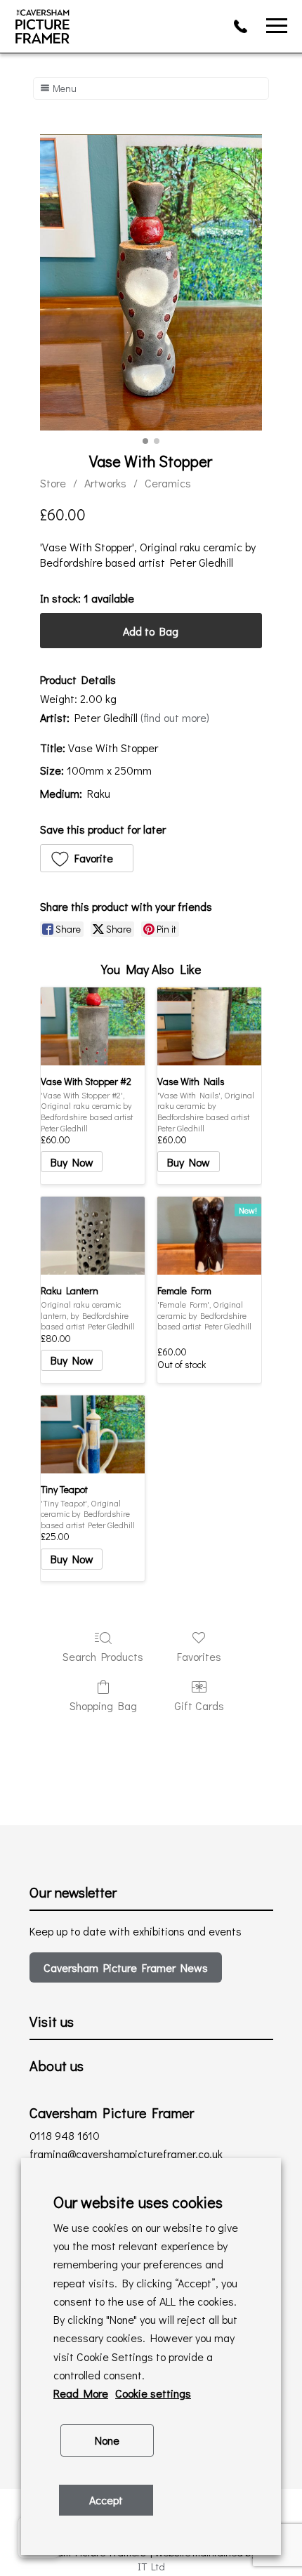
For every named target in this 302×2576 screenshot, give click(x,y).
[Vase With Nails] (209, 1026)
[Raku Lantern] (93, 1236)
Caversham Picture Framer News (126, 1967)
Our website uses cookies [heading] (138, 2202)
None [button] (107, 2440)
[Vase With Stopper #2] (93, 1026)
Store (53, 483)
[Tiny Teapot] (93, 1434)
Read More (81, 2393)
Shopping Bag (103, 1705)
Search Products (103, 1656)
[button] (87, 858)
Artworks (105, 483)
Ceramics (168, 483)
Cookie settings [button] (153, 2393)
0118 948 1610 (245, 26)
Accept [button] (106, 2500)
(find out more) (175, 717)
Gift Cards (199, 1705)
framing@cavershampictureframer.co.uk (126, 2154)
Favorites (199, 1656)
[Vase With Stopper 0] (151, 282)
